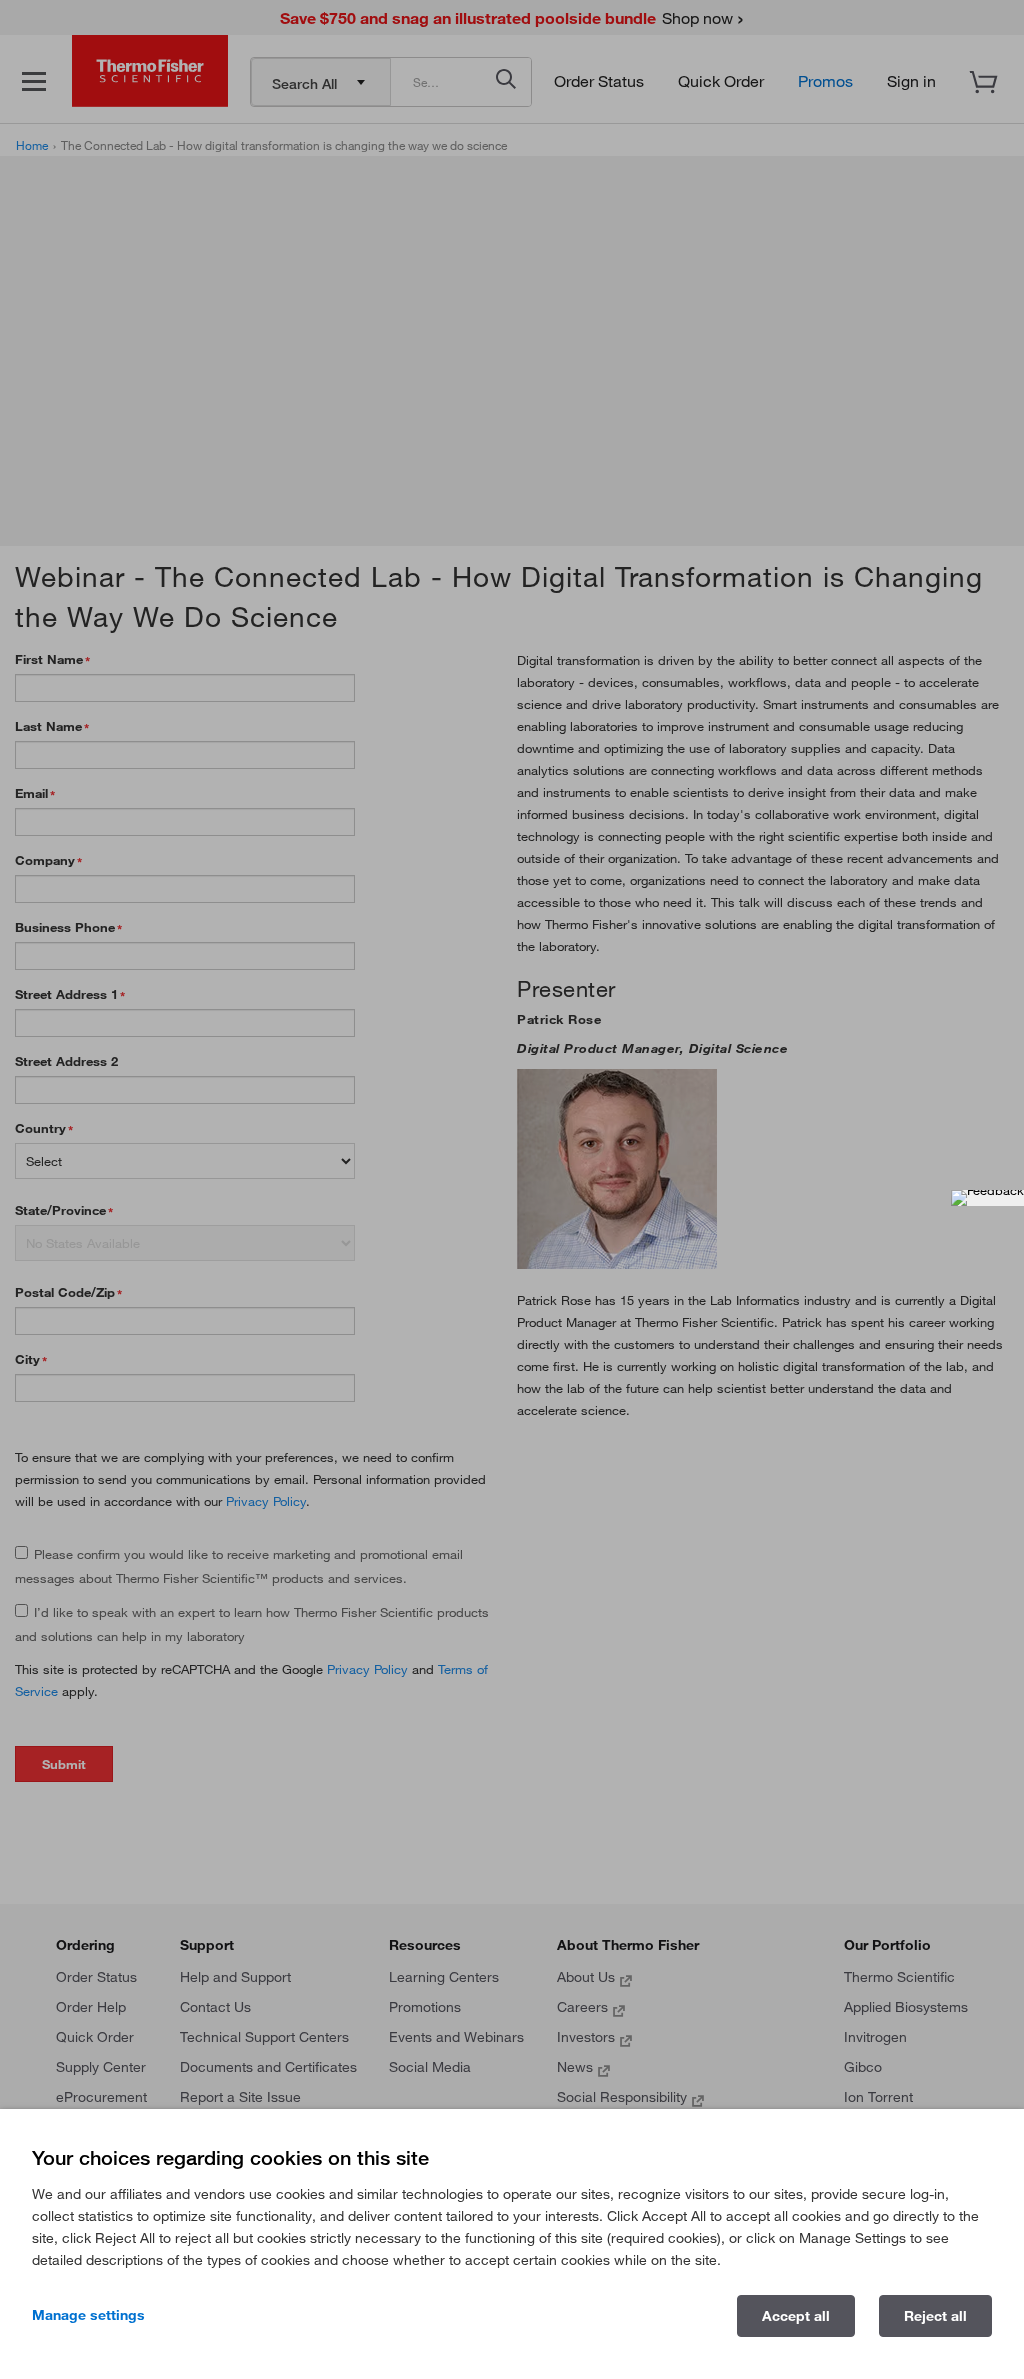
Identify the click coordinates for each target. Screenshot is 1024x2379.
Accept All (796, 2316)
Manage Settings (88, 2315)
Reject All (935, 2316)
